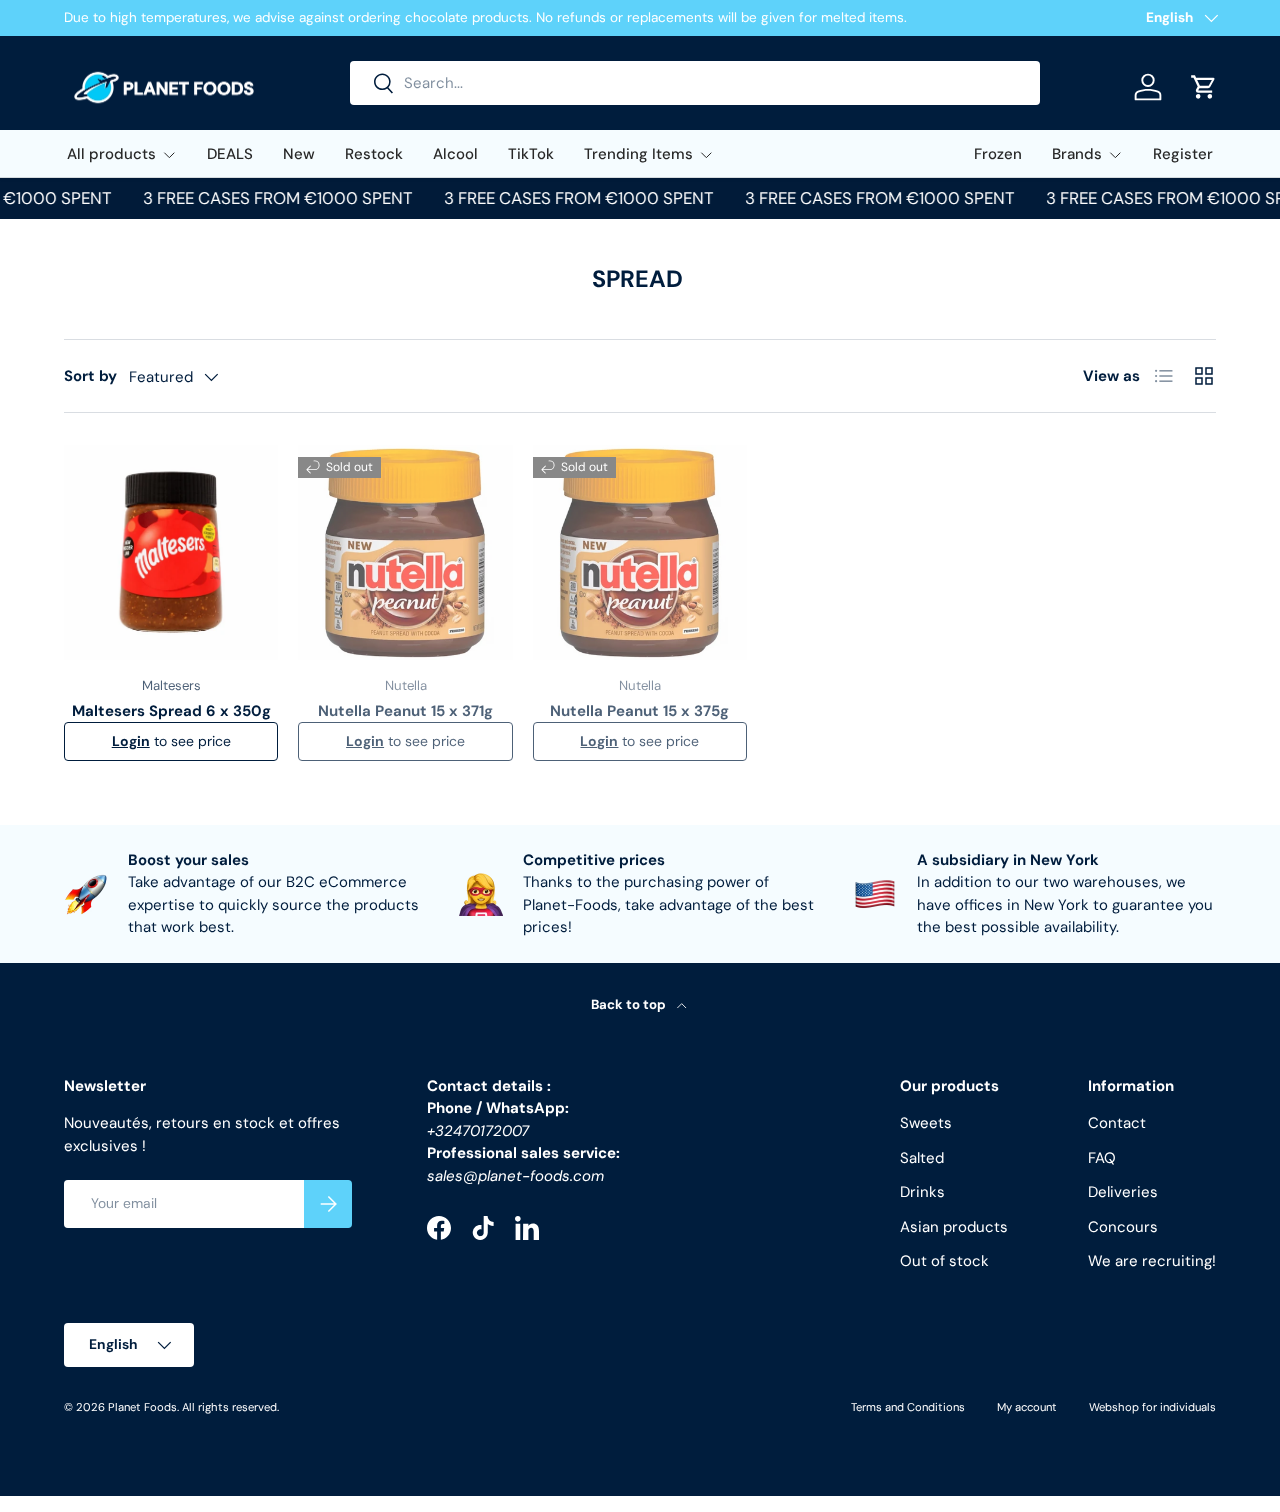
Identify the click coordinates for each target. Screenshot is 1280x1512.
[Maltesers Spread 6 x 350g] (171, 552)
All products (111, 154)
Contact (1117, 1124)
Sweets (926, 1124)
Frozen (998, 154)
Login (131, 741)
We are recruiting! (1152, 1262)
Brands (1077, 154)
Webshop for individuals (1152, 1407)
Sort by (90, 376)
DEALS (230, 154)
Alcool (455, 154)
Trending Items (638, 154)
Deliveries (1123, 1193)
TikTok (531, 154)
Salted (922, 1158)
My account (1027, 1407)
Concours (1123, 1227)
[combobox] (695, 83)
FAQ (1102, 1158)
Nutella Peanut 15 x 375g (639, 711)
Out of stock (944, 1262)
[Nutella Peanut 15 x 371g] (405, 552)
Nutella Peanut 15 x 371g (405, 711)
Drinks (922, 1193)
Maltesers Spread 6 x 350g (171, 711)
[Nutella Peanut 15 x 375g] (640, 552)
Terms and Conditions (908, 1407)
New (299, 154)
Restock (374, 154)
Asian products (954, 1227)
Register (1183, 154)
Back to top (630, 1004)
